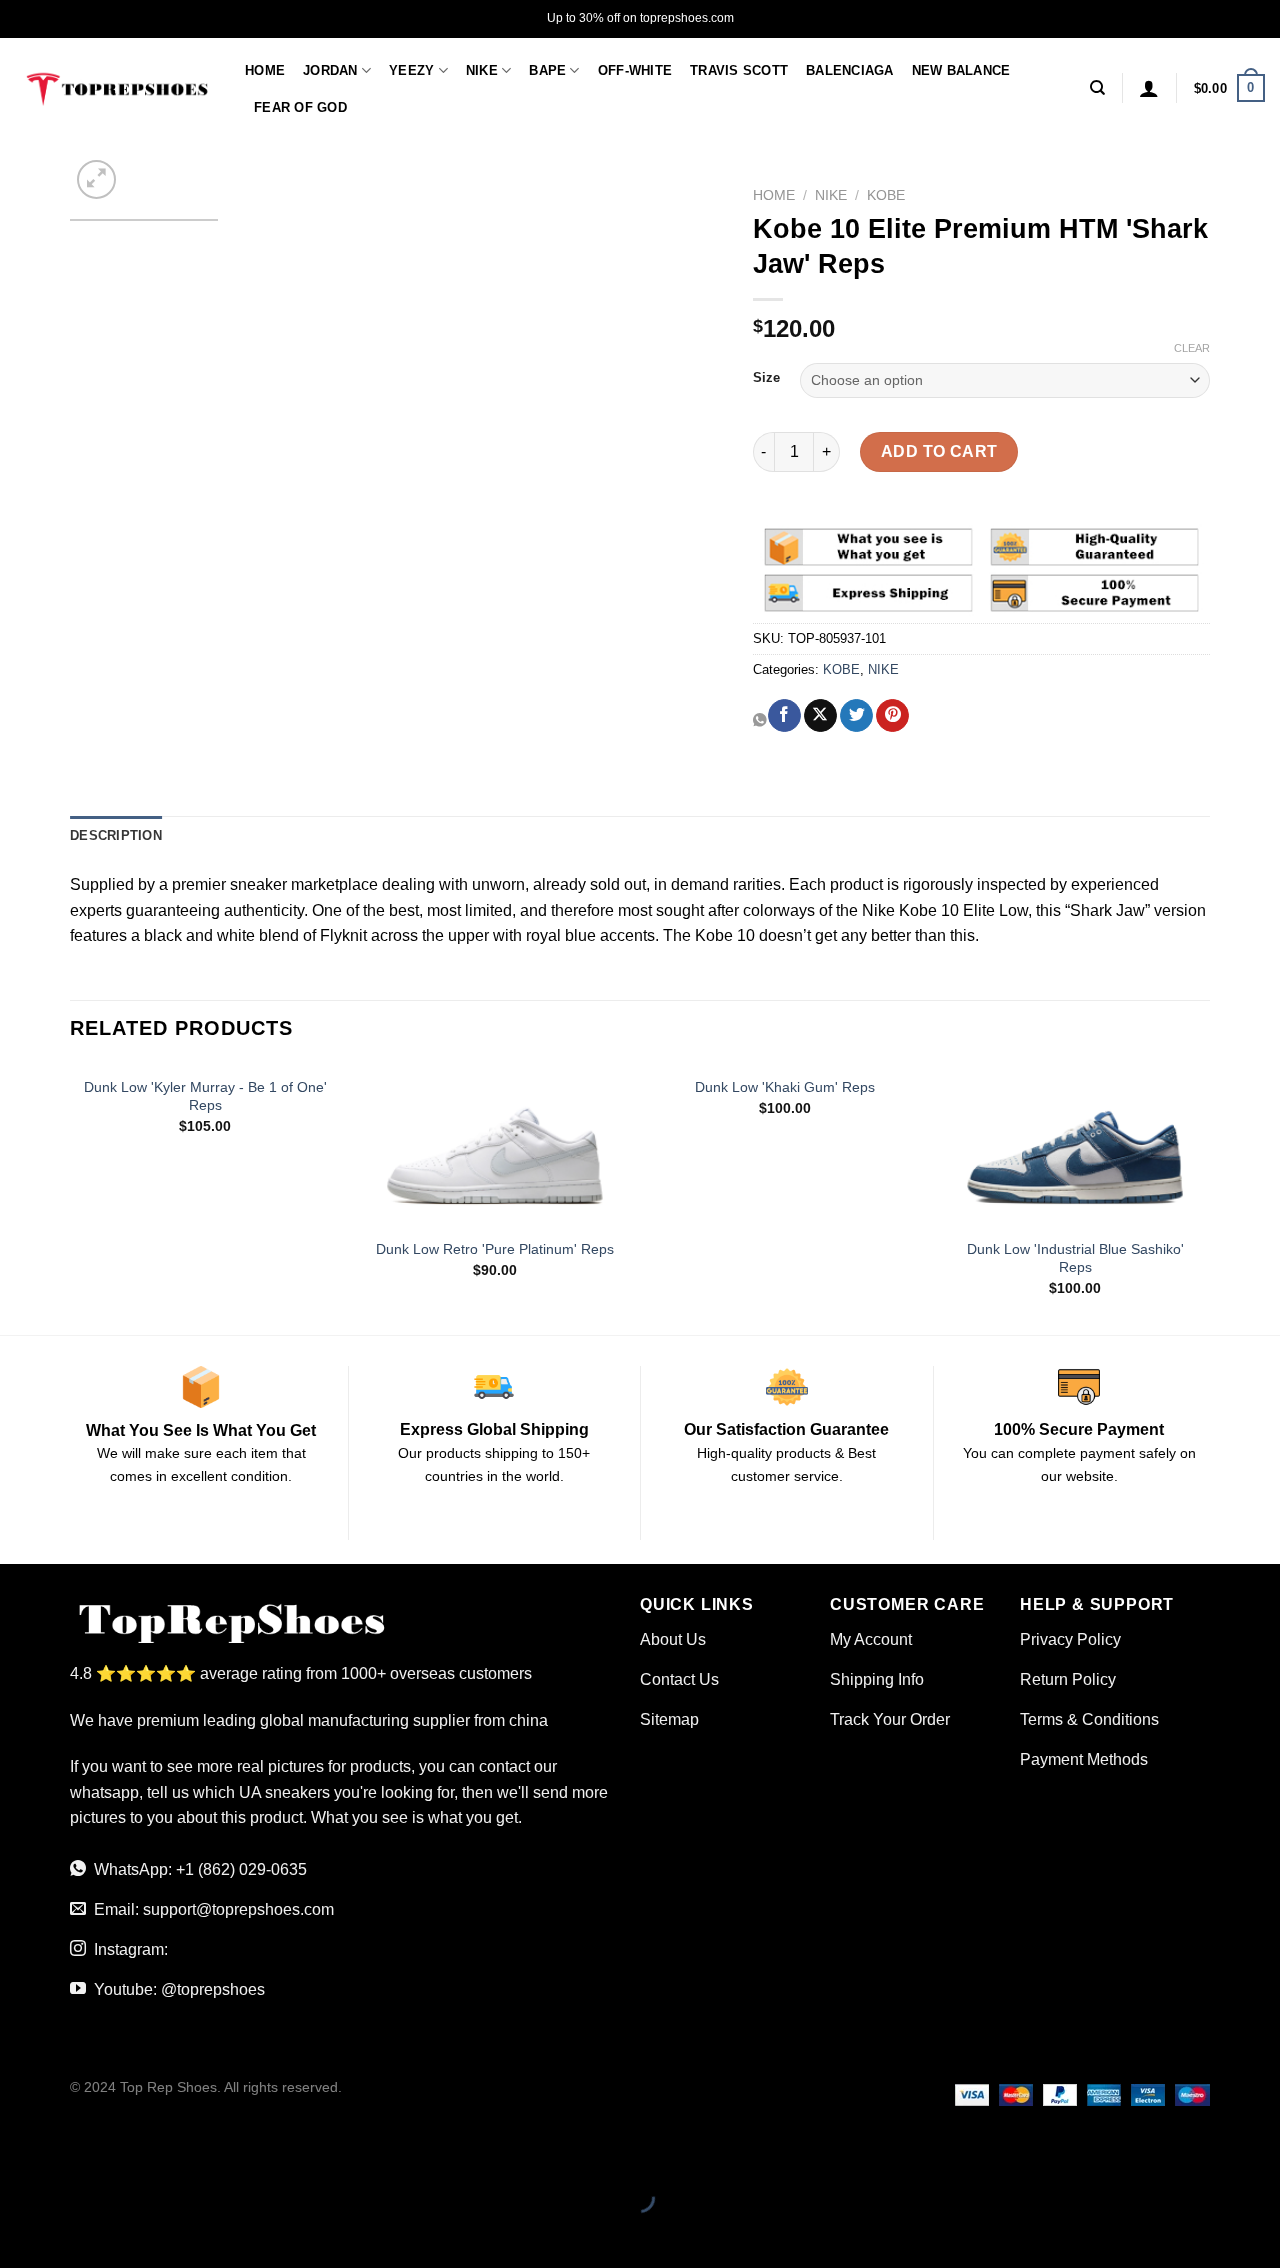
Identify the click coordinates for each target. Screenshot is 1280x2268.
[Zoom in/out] (78, 2148)
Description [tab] (116, 835)
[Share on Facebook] (784, 716)
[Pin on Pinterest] (892, 716)
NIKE (482, 70)
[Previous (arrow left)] (19, 2232)
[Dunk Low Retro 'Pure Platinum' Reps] (495, 1146)
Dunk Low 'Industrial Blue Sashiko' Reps (1075, 1258)
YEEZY (411, 70)
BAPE (547, 70)
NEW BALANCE (961, 70)
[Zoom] (96, 179)
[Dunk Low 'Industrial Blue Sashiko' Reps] (1075, 1146)
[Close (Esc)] (19, 2148)
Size (766, 378)
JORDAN (330, 70)
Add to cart (939, 451)
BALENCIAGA (850, 70)
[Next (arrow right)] (78, 2232)
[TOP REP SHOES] (115, 88)
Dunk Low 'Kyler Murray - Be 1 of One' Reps (205, 1096)
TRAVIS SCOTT (739, 70)
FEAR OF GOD (300, 107)
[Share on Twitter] (856, 716)
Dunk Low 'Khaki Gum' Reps (785, 1087)
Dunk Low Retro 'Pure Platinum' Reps (495, 1249)
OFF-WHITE (635, 70)
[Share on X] (820, 716)
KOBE (886, 195)
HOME (265, 70)
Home (774, 195)
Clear (1192, 348)
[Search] (1097, 88)
